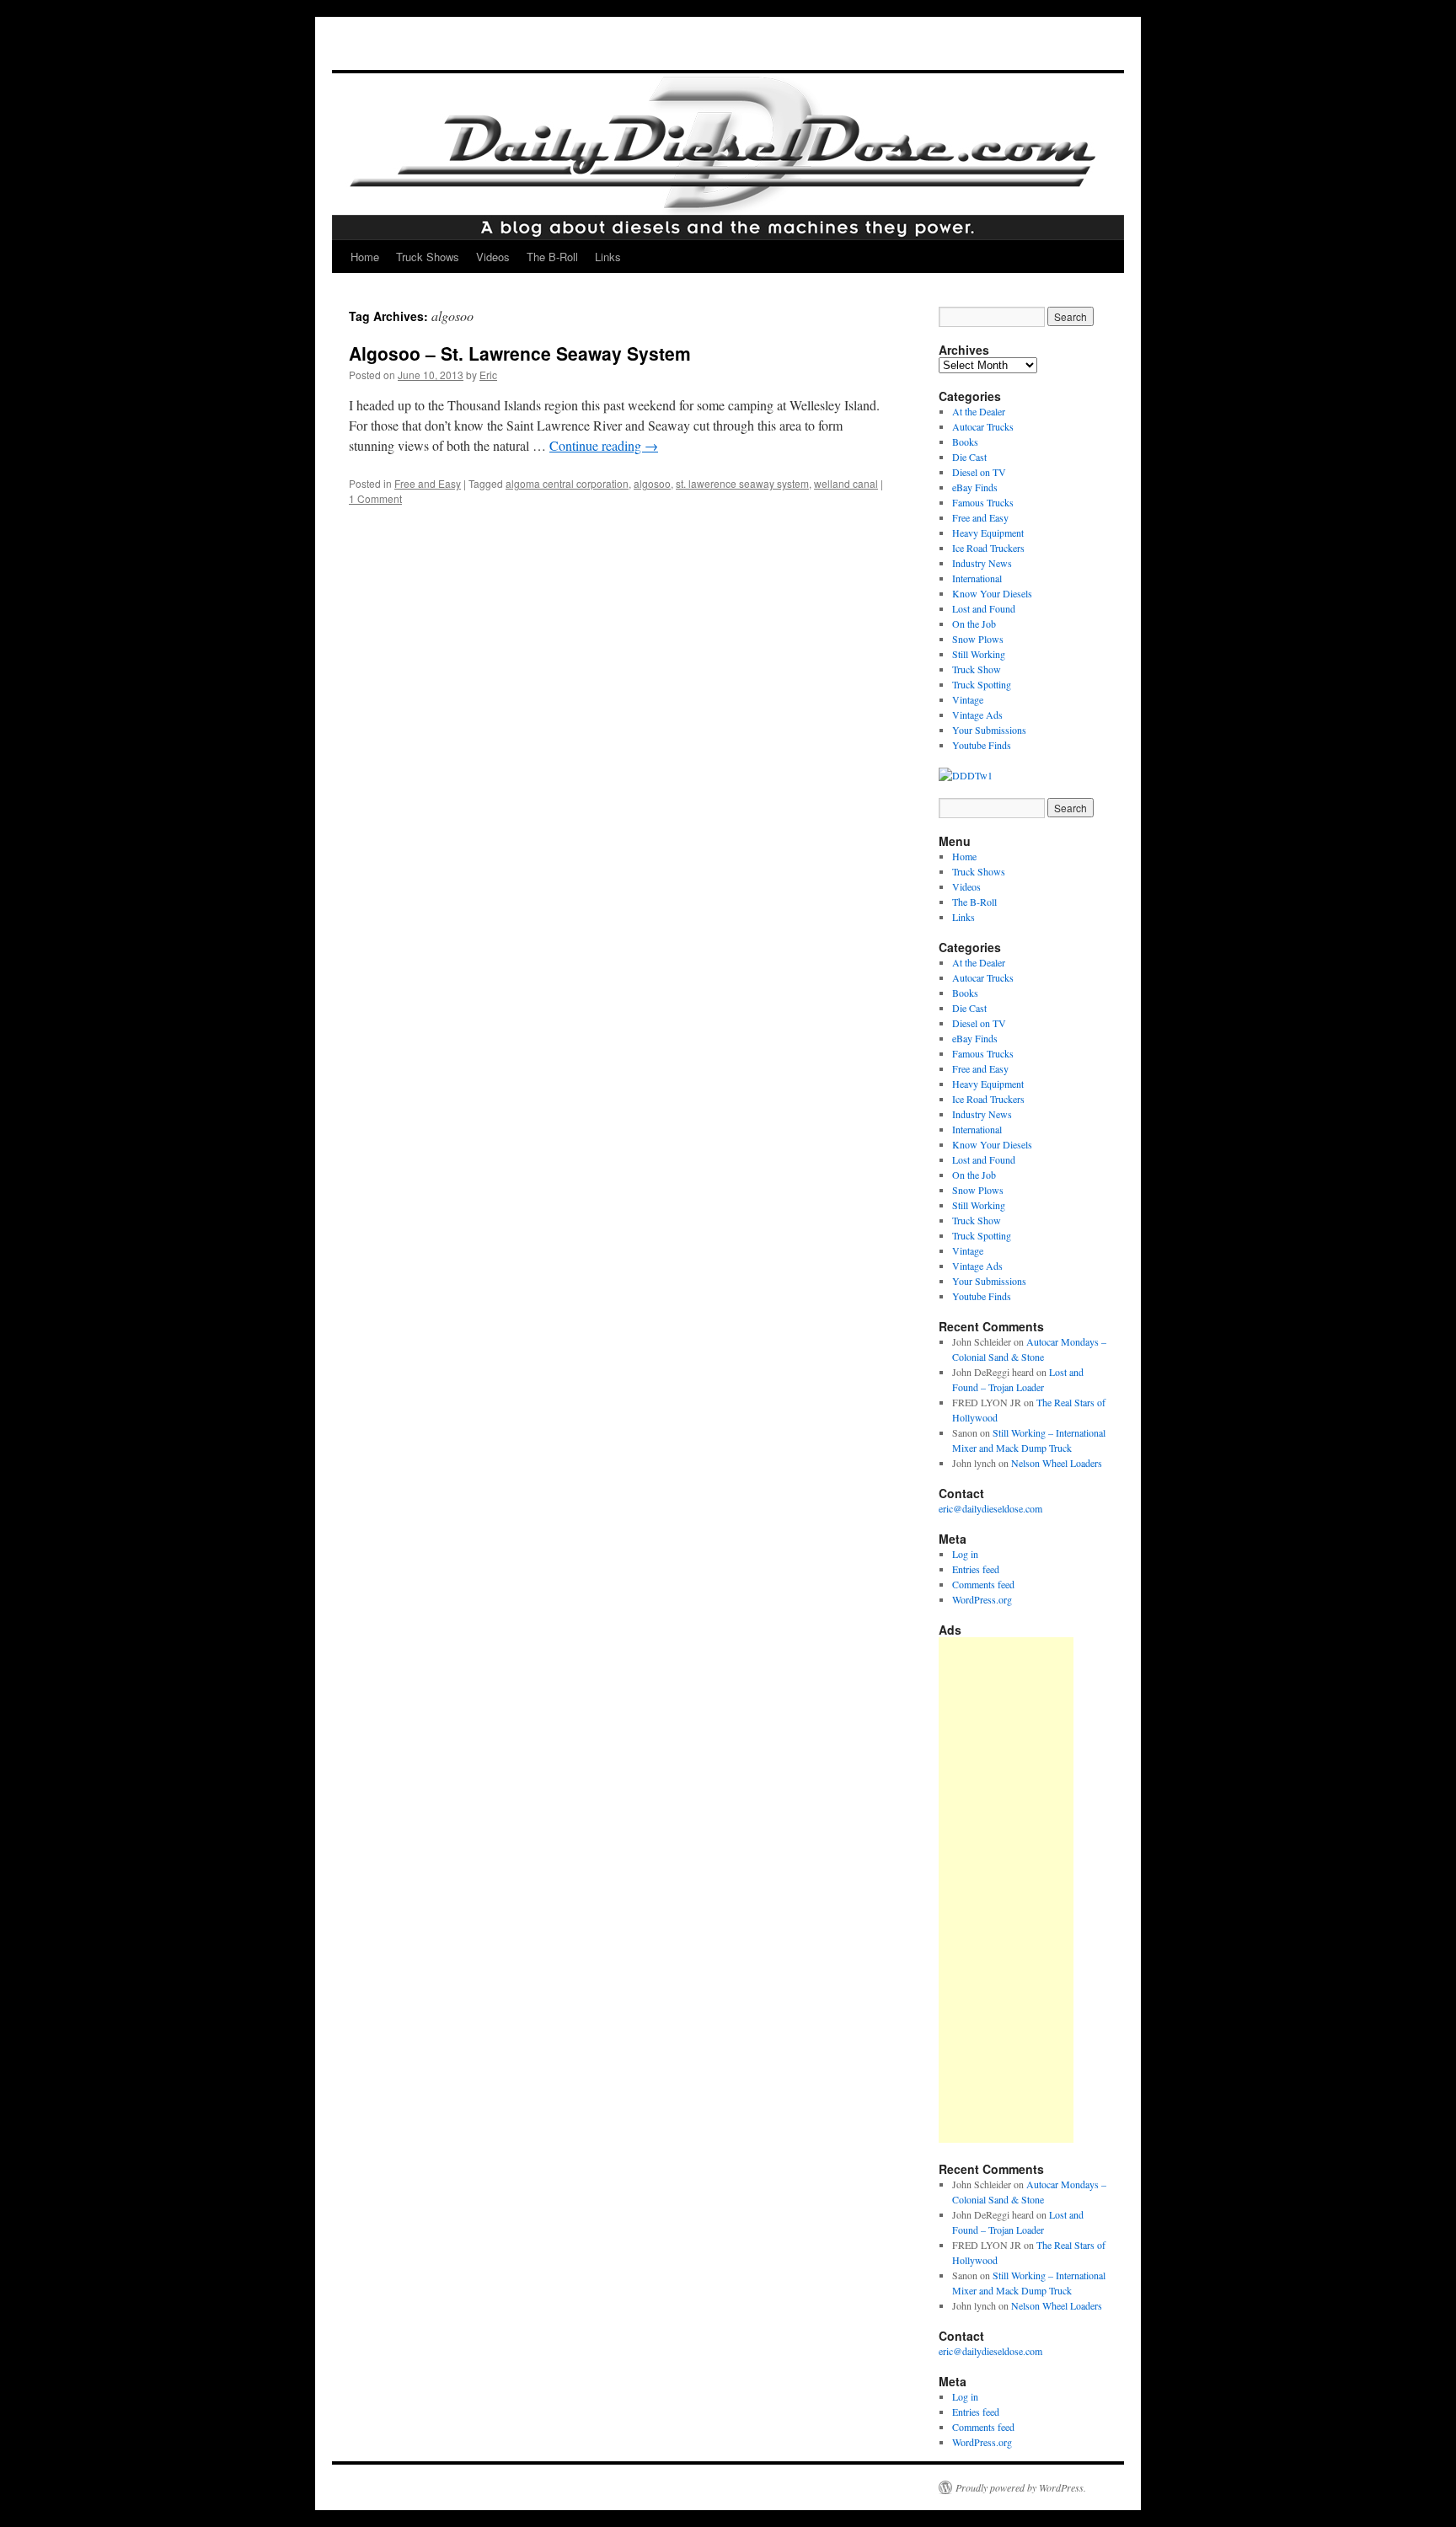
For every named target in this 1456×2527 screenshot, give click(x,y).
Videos (493, 257)
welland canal (846, 483)
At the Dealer (979, 411)
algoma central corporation (567, 483)
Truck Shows (428, 257)
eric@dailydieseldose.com (990, 1508)
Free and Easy (428, 483)
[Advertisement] (1006, 1890)
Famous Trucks (983, 502)
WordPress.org (982, 1599)
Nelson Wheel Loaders (1057, 1463)
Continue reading (604, 445)
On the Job (974, 624)
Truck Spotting (982, 684)
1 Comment (375, 498)
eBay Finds (975, 487)
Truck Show (977, 669)
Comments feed (983, 1584)
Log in (965, 1554)
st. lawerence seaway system (742, 483)
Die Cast (969, 457)
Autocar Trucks (983, 426)
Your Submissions (989, 730)
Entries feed (976, 1569)
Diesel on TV (979, 472)
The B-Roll (552, 257)
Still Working (979, 654)
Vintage (968, 699)
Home (365, 257)
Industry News (982, 563)
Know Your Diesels (992, 593)
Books (965, 442)
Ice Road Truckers (988, 548)
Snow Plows (978, 639)
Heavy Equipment (988, 533)
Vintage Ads (977, 715)
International (977, 578)
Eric (488, 375)
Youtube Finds (982, 745)
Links (608, 257)
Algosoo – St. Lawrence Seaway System (520, 353)
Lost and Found (984, 608)
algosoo (652, 483)
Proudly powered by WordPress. (1021, 2487)
